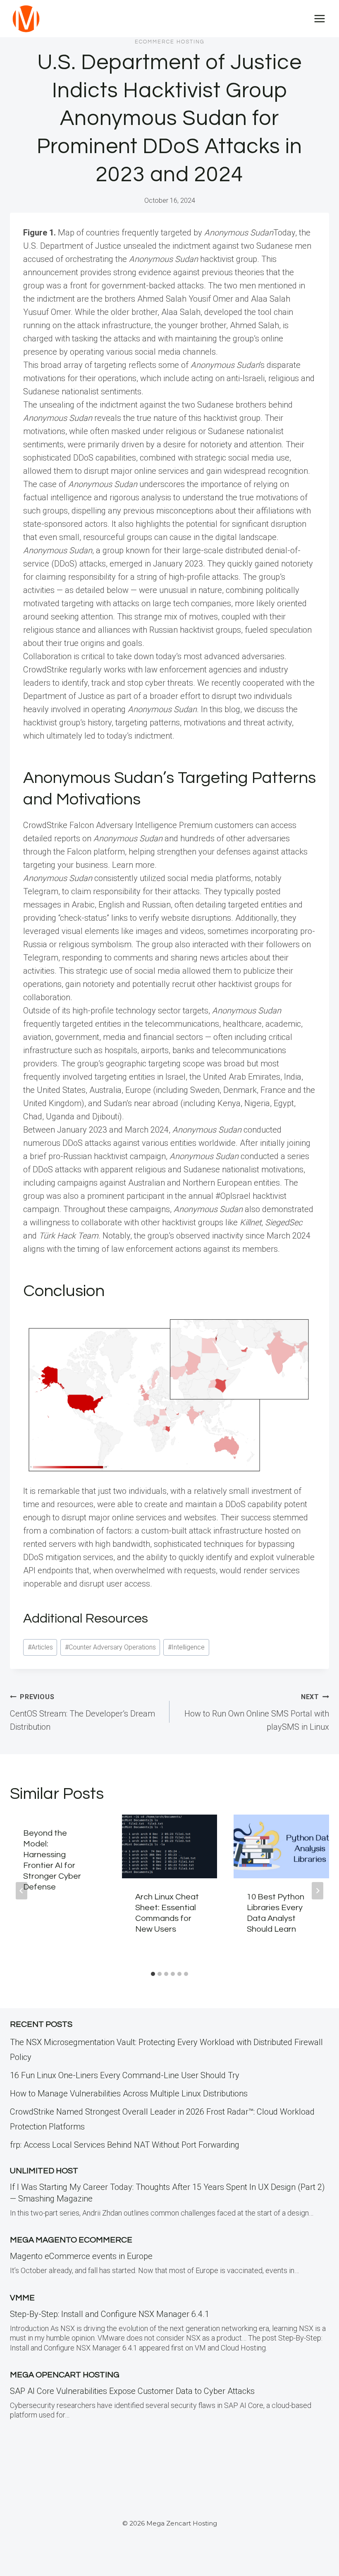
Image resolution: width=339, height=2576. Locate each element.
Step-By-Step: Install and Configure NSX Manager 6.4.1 (110, 2314)
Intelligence (186, 1647)
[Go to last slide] (21, 1891)
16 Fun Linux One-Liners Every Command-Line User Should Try (125, 2075)
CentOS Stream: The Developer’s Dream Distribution (82, 1712)
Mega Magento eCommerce (71, 2240)
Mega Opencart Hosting (65, 2375)
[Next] (318, 1891)
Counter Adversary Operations (110, 1647)
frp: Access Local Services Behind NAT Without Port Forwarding (125, 2145)
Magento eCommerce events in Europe (81, 2256)
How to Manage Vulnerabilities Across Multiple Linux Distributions (129, 2093)
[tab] (153, 1974)
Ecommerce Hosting (170, 42)
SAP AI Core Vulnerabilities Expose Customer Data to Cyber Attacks (132, 2391)
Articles (40, 1647)
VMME (22, 2298)
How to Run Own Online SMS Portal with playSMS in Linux (257, 1712)
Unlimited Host (44, 2171)
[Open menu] (319, 18)
